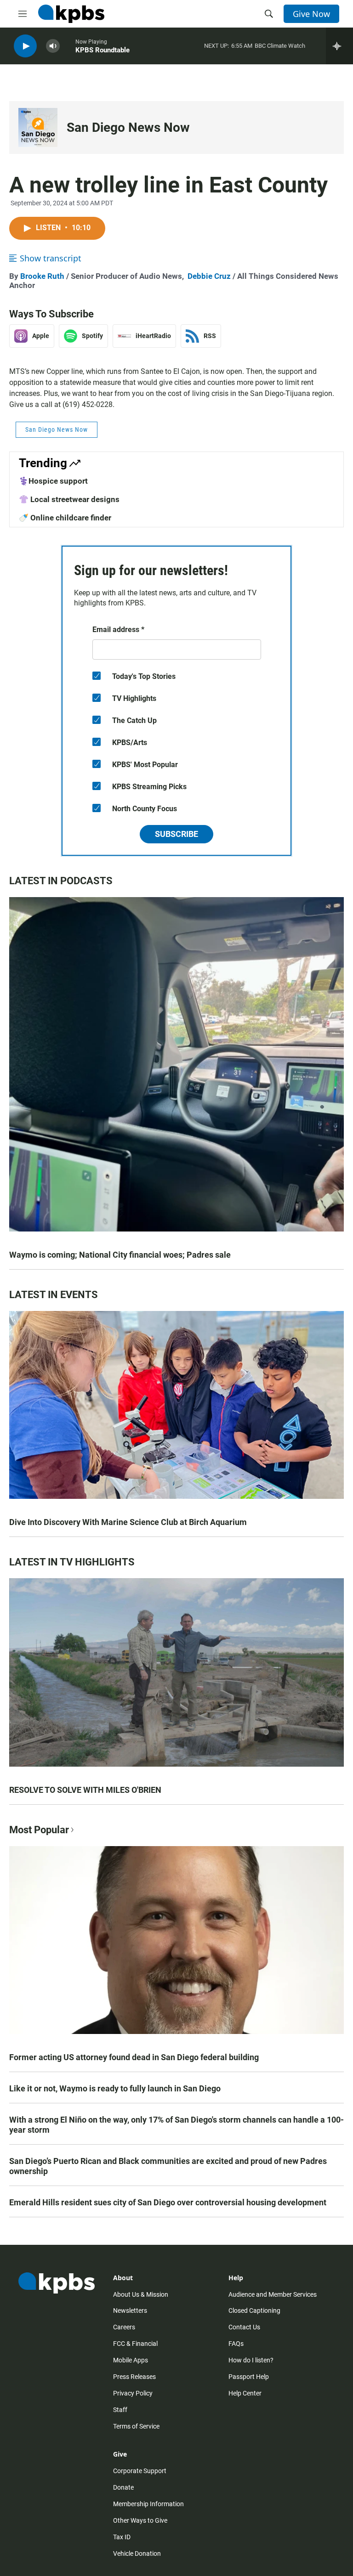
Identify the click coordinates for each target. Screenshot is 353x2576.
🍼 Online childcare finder (65, 518)
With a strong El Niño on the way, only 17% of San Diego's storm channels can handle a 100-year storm (176, 2125)
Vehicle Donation (137, 2553)
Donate (123, 2487)
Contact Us (244, 2327)
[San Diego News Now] (38, 127)
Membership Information (148, 2504)
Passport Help (249, 2377)
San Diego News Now (128, 127)
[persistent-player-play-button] (25, 46)
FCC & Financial (135, 2344)
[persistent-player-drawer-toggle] (339, 46)
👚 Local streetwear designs (69, 499)
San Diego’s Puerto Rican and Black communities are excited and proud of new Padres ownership (168, 2166)
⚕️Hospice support (53, 481)
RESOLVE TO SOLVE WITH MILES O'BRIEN (85, 1790)
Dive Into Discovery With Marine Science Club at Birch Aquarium (128, 1522)
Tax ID (122, 2537)
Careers (124, 2327)
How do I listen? (251, 2360)
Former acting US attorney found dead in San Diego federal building (134, 2057)
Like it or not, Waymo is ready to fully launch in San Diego (115, 2088)
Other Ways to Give (140, 2520)
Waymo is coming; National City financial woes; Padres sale (120, 1255)
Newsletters (130, 2310)
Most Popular (39, 1830)
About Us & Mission (141, 2294)
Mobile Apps (131, 2360)
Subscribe (176, 834)
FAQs (236, 2344)
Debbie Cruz (209, 276)
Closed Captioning (254, 2310)
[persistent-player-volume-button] (53, 46)
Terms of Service (136, 2426)
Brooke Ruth (42, 276)
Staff (120, 2410)
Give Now (311, 14)
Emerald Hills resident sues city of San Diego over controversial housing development (168, 2202)
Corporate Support (140, 2471)
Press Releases (134, 2377)
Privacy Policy (133, 2393)
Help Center (245, 2393)
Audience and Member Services (273, 2294)
